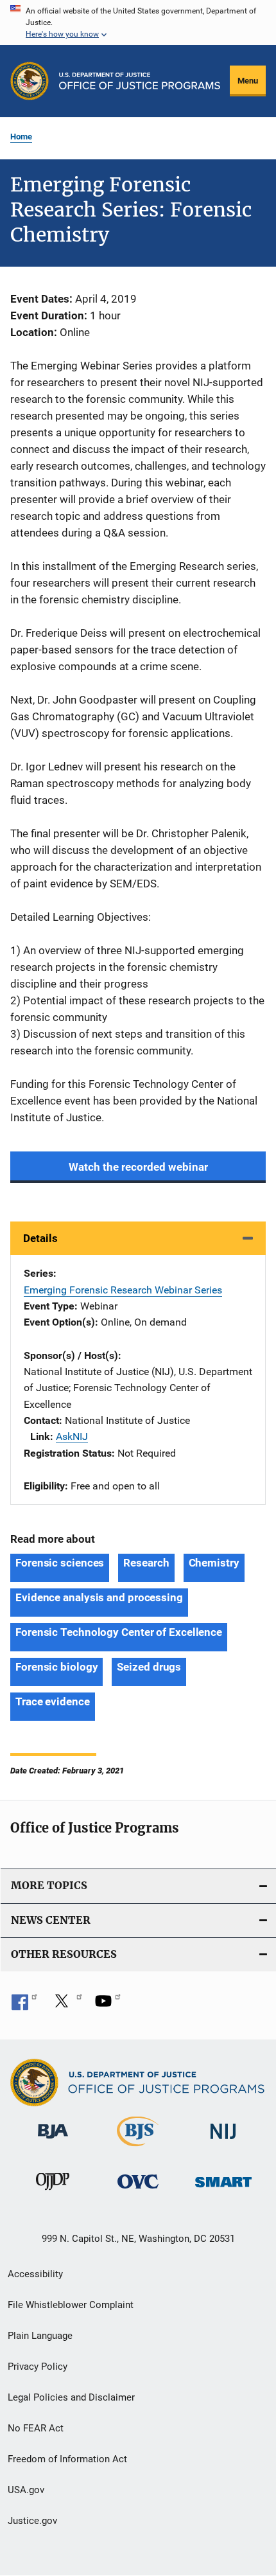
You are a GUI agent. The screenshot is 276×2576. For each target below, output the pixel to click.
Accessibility (35, 2274)
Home (21, 137)
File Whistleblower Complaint (71, 2305)
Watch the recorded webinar (138, 1167)
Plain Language (40, 2336)
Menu (248, 81)
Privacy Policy (38, 2367)
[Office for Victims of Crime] (138, 2191)
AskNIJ (72, 1436)
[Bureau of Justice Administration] (53, 2141)
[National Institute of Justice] (223, 2141)
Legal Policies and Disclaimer (71, 2397)
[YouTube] (108, 2005)
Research (146, 1563)
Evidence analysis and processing (99, 1597)
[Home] (140, 81)
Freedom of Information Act (67, 2459)
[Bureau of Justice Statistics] (138, 2149)
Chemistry (214, 1563)
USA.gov (26, 2490)
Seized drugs (149, 1667)
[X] (66, 2005)
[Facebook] (24, 2005)
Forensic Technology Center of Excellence (119, 1632)
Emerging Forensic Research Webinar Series (123, 1290)
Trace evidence (53, 1701)
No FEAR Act (36, 2428)
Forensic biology (56, 1667)
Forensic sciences (60, 1563)
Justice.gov (32, 2521)
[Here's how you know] (138, 22)
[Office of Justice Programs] (30, 81)
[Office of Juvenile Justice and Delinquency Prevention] (53, 2192)
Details (40, 1238)
